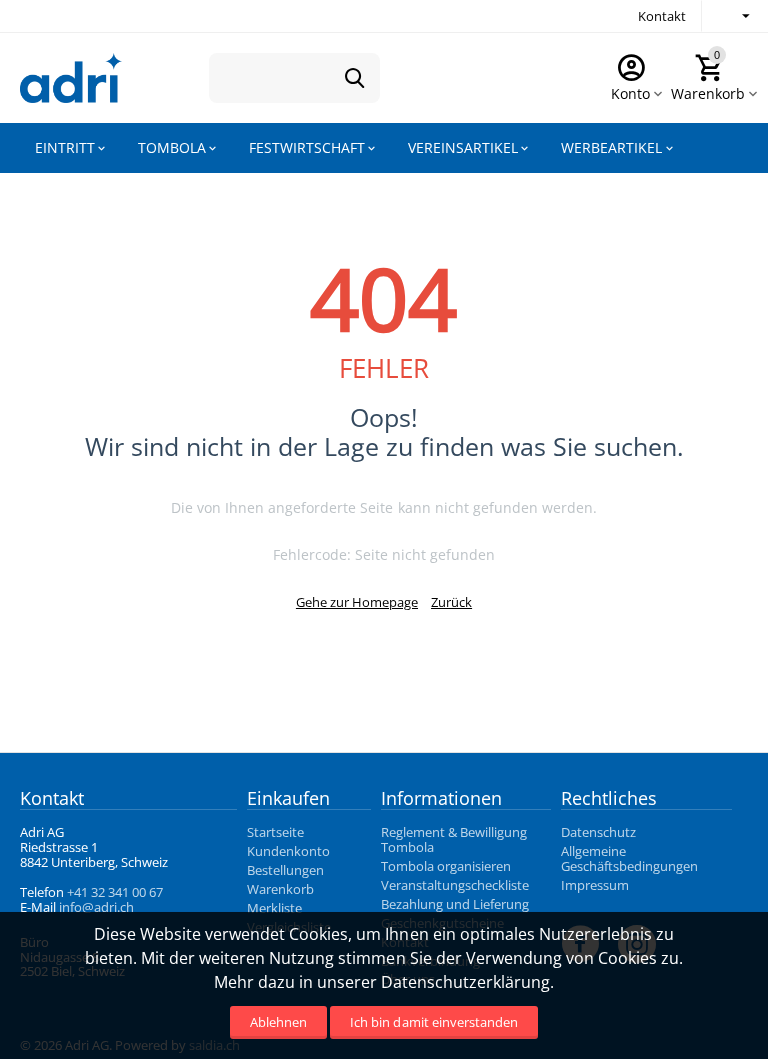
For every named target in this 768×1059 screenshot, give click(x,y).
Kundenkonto (288, 851)
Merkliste (274, 908)
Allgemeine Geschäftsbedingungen (629, 858)
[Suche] (355, 78)
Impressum (595, 885)
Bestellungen (285, 870)
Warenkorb (280, 889)
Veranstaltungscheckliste (455, 885)
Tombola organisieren (446, 866)
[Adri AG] (71, 76)
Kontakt (662, 16)
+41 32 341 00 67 (115, 892)
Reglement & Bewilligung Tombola (454, 839)
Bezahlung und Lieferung (455, 904)
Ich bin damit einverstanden (433, 1022)
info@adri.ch (96, 907)
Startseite (275, 832)
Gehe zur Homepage (357, 602)
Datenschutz (598, 832)
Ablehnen (278, 1022)
